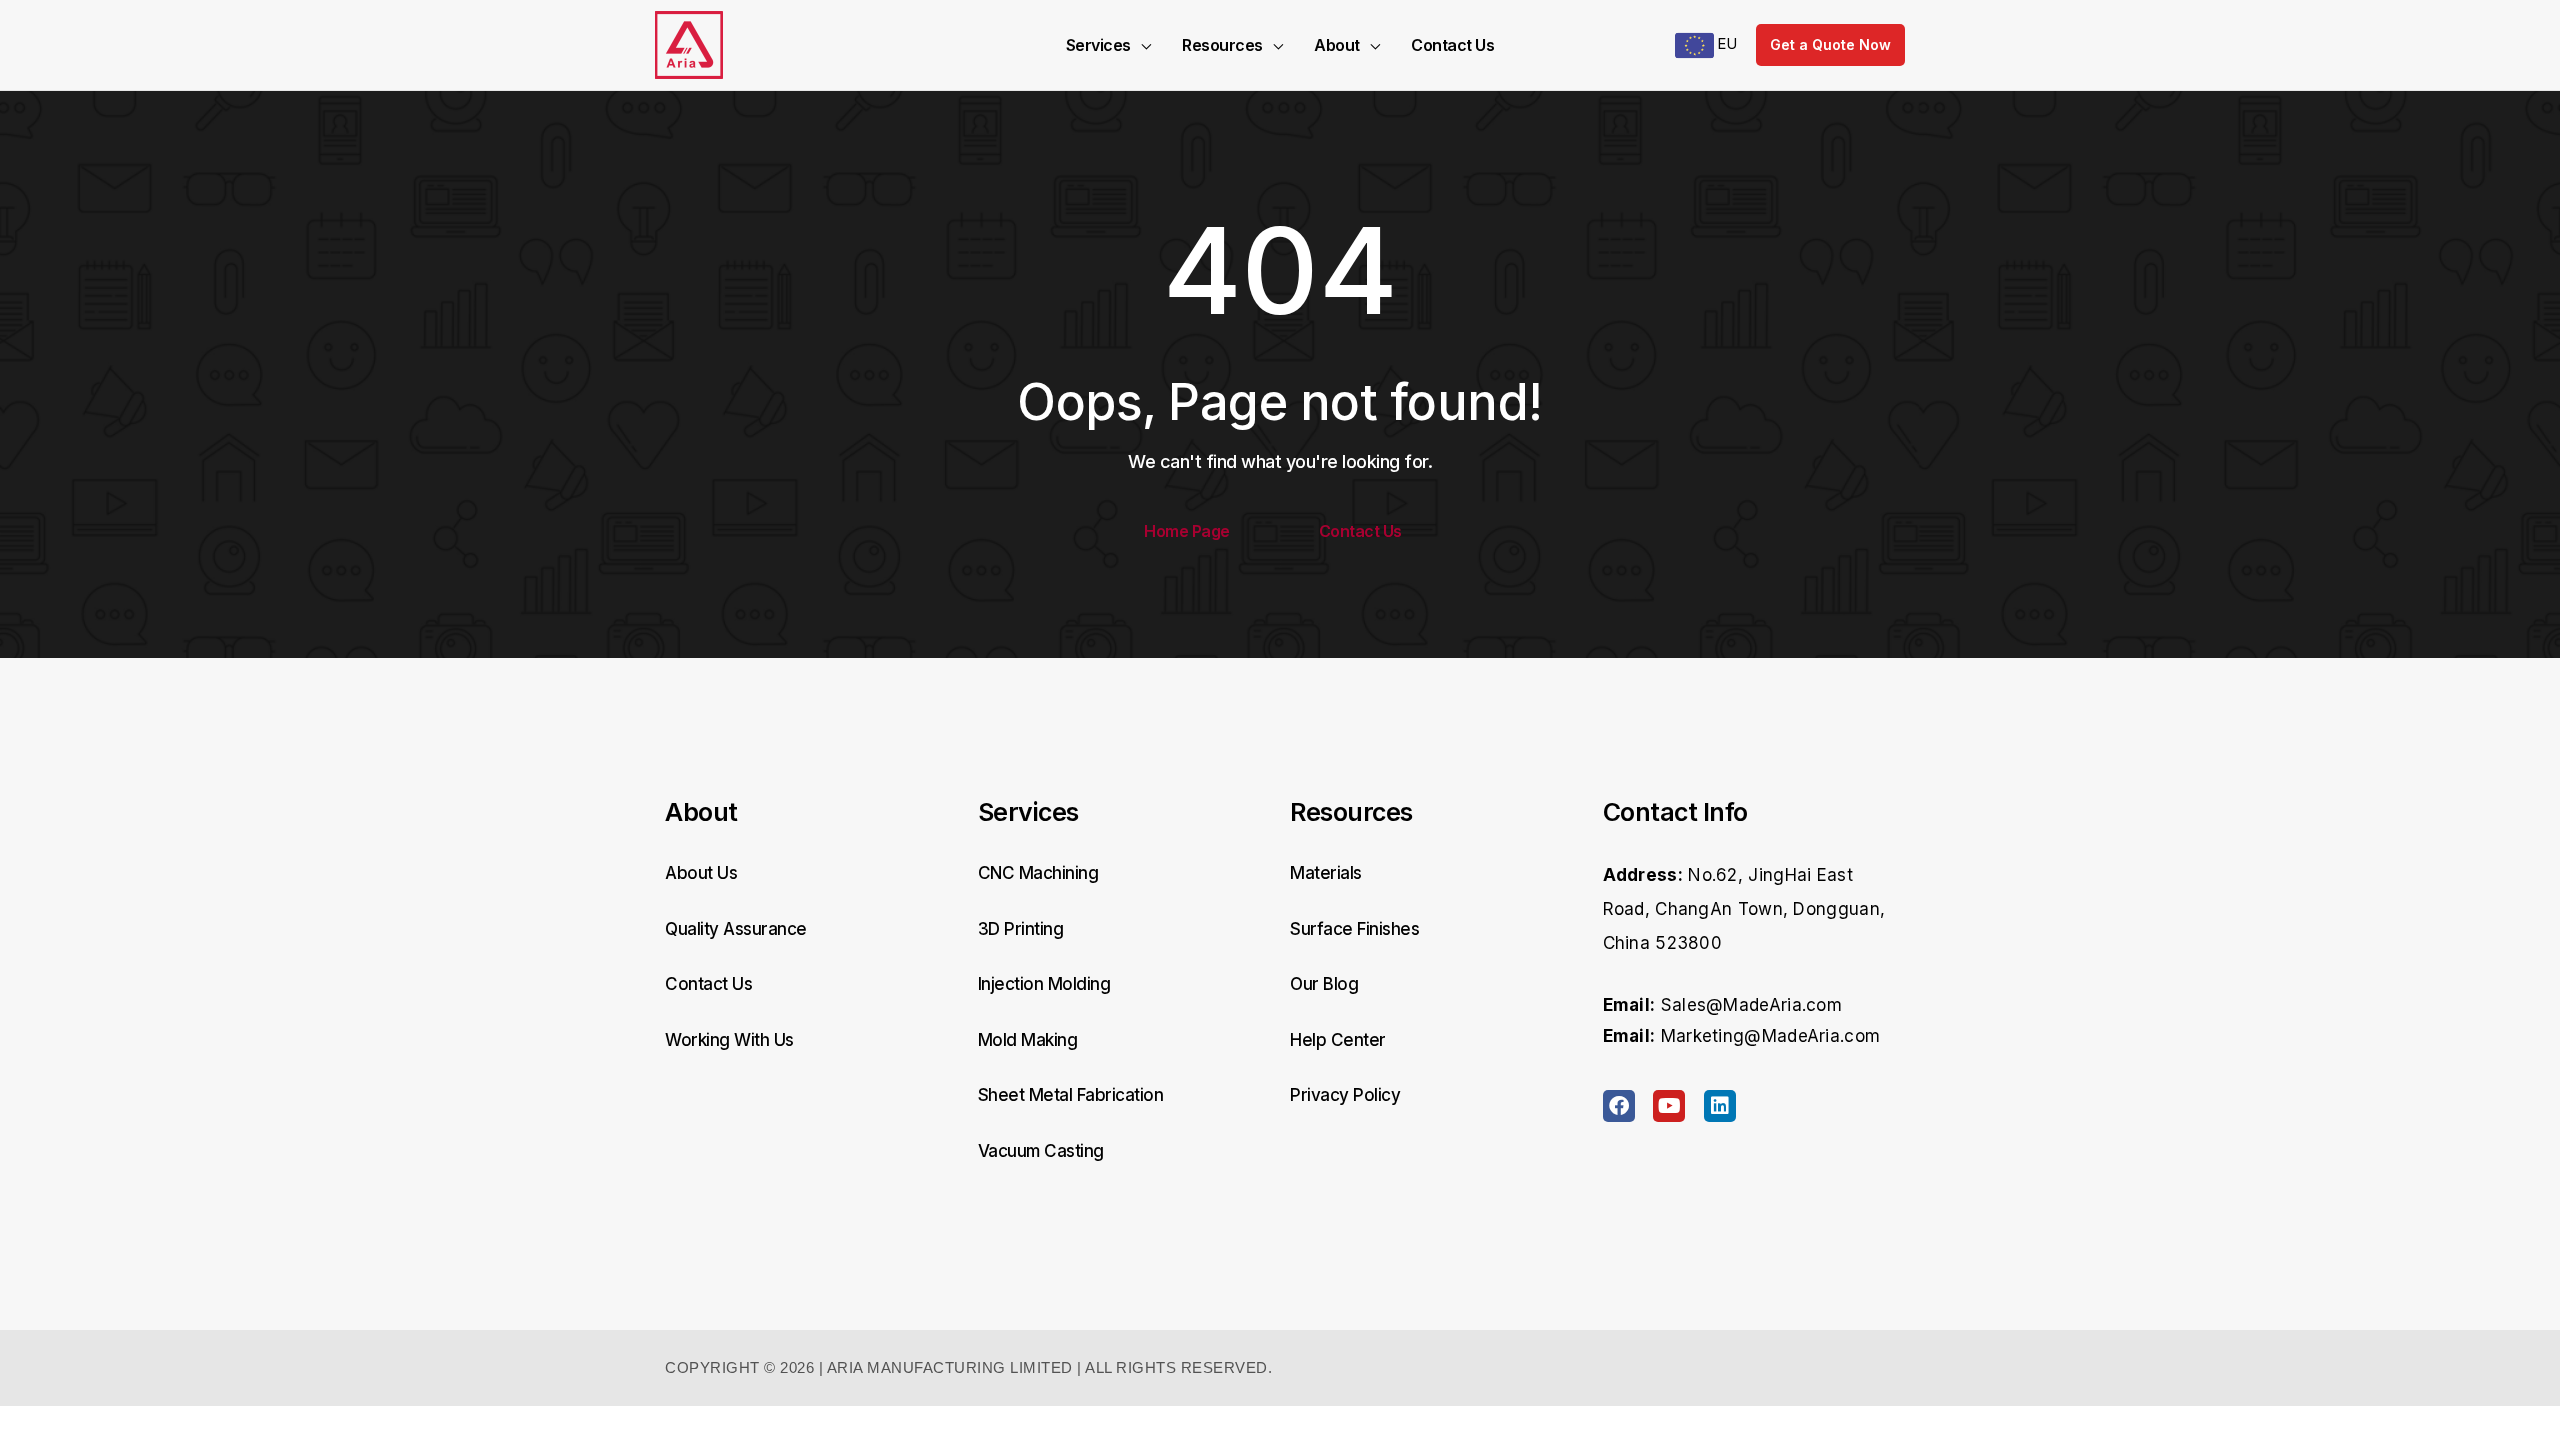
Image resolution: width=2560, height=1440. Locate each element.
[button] (1141, 45)
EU (1725, 43)
